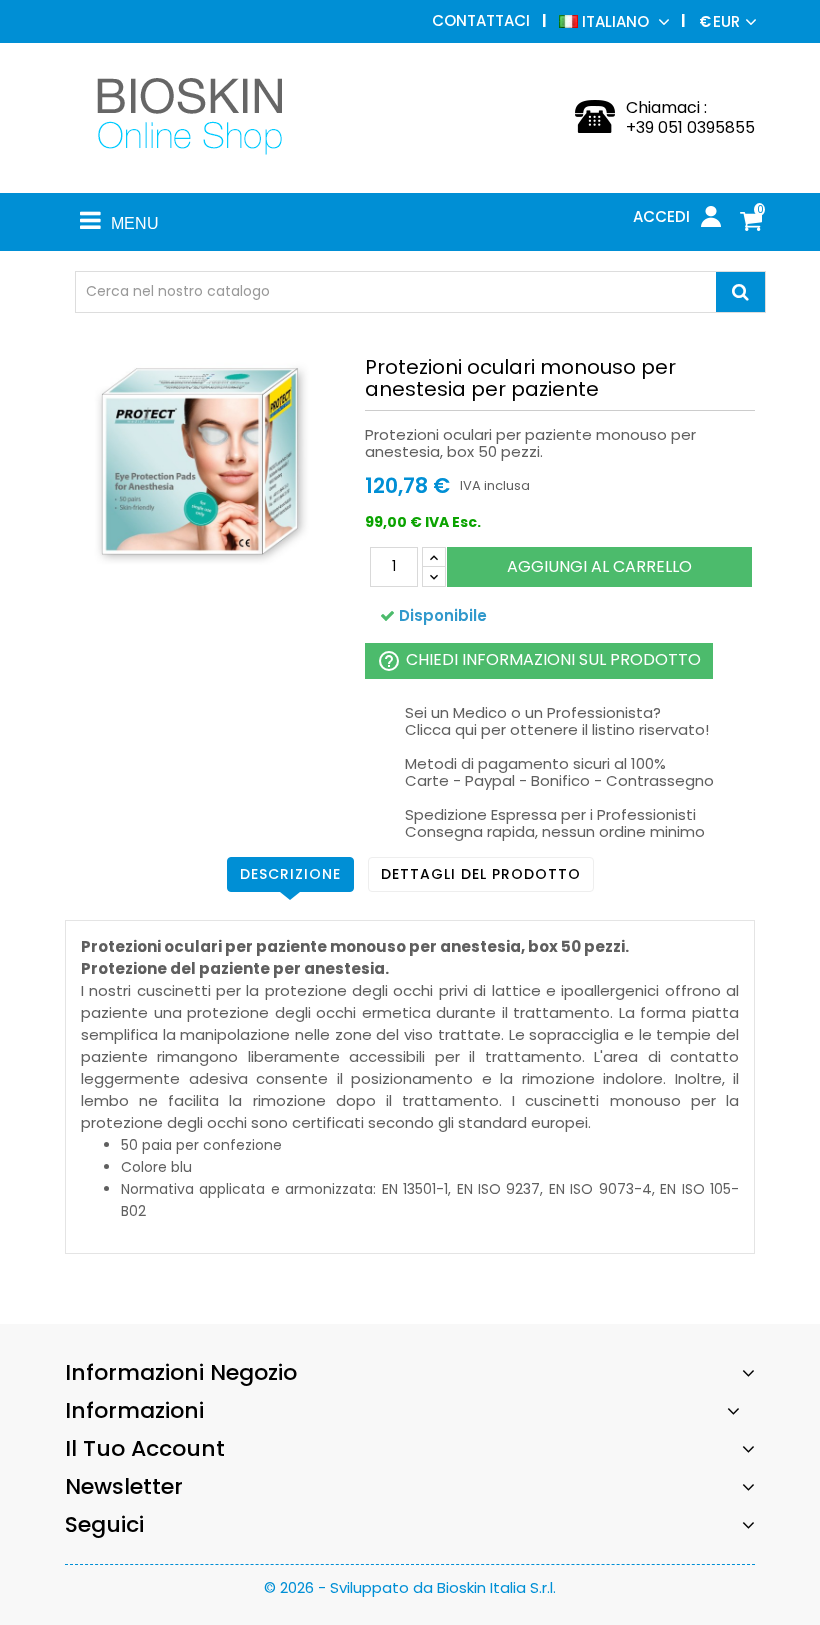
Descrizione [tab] (290, 874)
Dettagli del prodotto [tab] (481, 874)
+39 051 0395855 (690, 127)
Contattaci (481, 20)
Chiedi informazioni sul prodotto (539, 660)
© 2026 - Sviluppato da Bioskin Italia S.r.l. (410, 1587)
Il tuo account (145, 1448)
